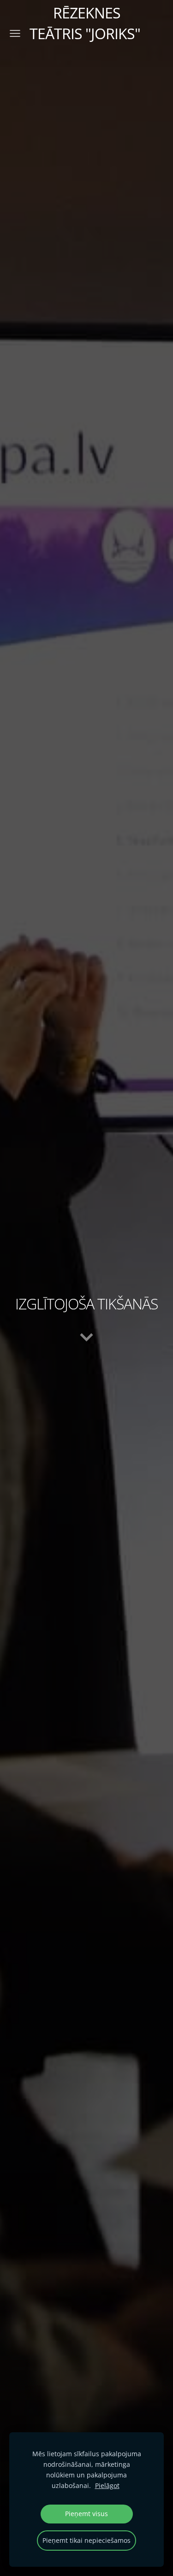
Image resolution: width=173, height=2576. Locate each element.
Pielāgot (107, 2485)
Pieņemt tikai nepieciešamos (86, 2540)
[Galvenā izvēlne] (15, 33)
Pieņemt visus (86, 2514)
